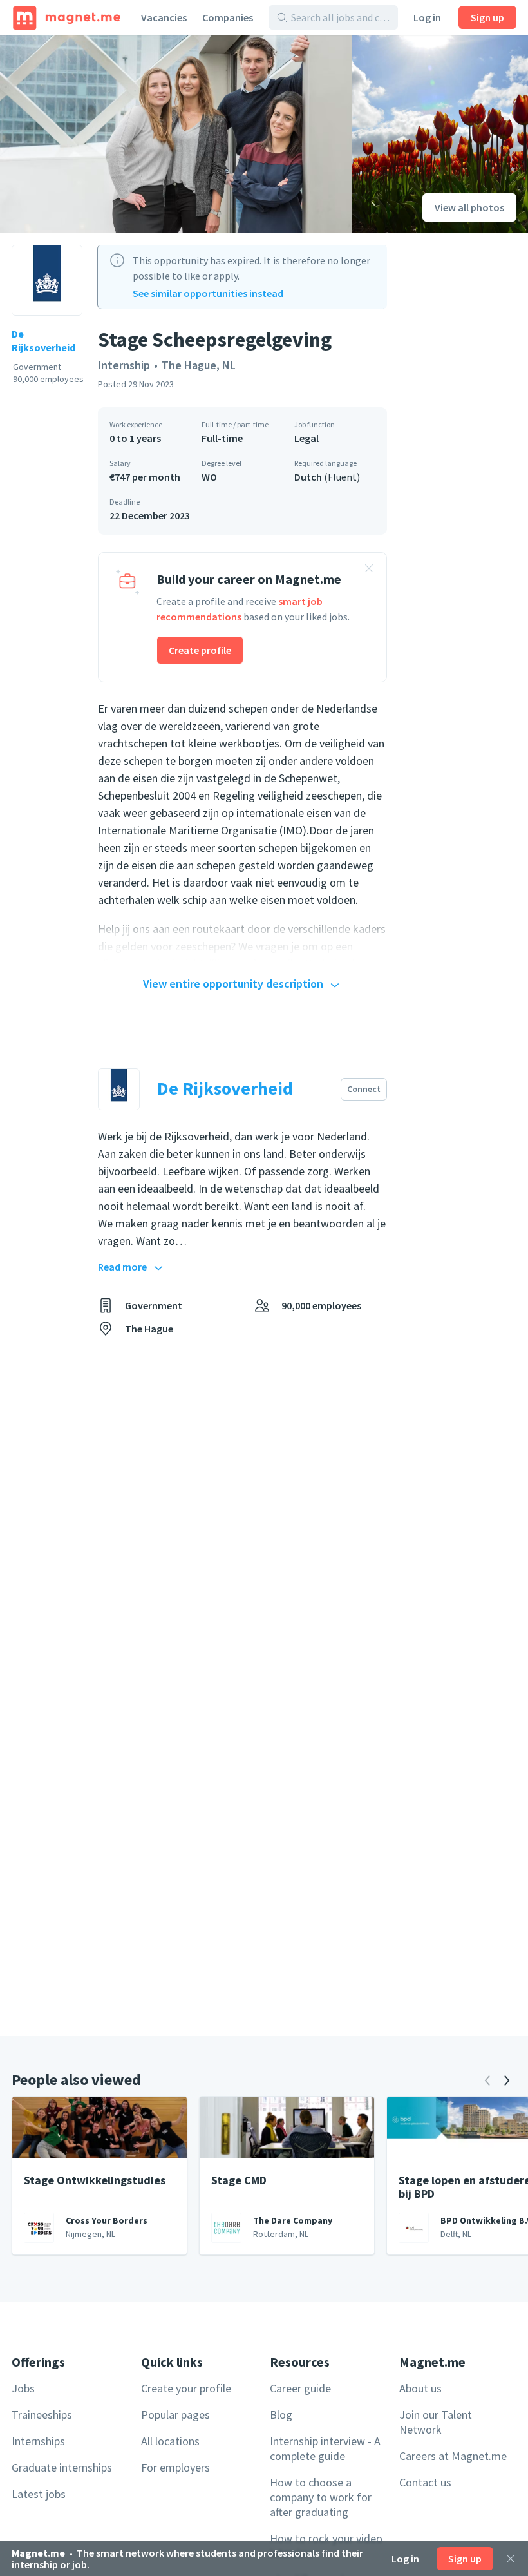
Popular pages (175, 2415)
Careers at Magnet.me (453, 2456)
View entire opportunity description (233, 984)
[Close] (511, 2559)
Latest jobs (39, 2494)
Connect (364, 1089)
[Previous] (487, 2081)
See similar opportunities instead (208, 293)
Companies (228, 17)
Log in (427, 17)
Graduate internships (62, 2467)
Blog (281, 2415)
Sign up (487, 17)
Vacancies (164, 17)
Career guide (300, 2388)
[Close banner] (369, 570)
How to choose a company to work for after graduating (321, 2497)
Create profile (200, 650)
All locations (170, 2441)
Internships (38, 2441)
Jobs (23, 2388)
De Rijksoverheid (43, 341)
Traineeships (42, 2415)
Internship (124, 365)
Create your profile (186, 2388)
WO (209, 477)
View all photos (469, 207)
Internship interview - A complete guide (325, 2448)
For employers (175, 2467)
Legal (306, 438)
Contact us (425, 2482)
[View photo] (176, 134)
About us (420, 2388)
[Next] (507, 2081)
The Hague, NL (199, 365)
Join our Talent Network (436, 2422)
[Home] (67, 17)
